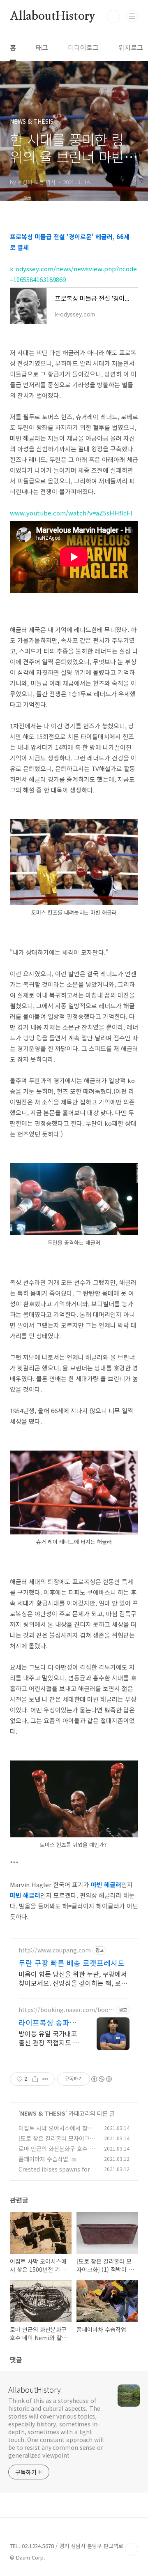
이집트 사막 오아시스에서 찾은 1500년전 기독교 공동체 (56, 2132)
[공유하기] (35, 2079)
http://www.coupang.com (55, 1950)
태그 (42, 47)
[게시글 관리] (45, 2079)
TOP (132, 2549)
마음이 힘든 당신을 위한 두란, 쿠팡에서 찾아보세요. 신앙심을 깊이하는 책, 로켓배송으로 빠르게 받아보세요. (73, 1978)
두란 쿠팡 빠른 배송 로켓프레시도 (72, 1963)
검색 (113, 16)
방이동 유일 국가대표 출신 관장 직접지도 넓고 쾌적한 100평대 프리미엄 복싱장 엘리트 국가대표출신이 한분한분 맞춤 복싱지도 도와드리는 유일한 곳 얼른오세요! (49, 2038)
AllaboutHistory (53, 16)
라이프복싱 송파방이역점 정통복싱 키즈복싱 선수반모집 (49, 2022)
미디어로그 (83, 47)
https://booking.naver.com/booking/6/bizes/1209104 (66, 2010)
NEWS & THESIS (43, 2113)
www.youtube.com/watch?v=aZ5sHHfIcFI (71, 513)
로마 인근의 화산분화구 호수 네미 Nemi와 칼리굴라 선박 (57, 2153)
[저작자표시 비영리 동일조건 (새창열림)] (101, 2079)
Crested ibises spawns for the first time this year (56, 2173)
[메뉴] (132, 16)
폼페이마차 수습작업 (43, 2159)
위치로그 (131, 47)
